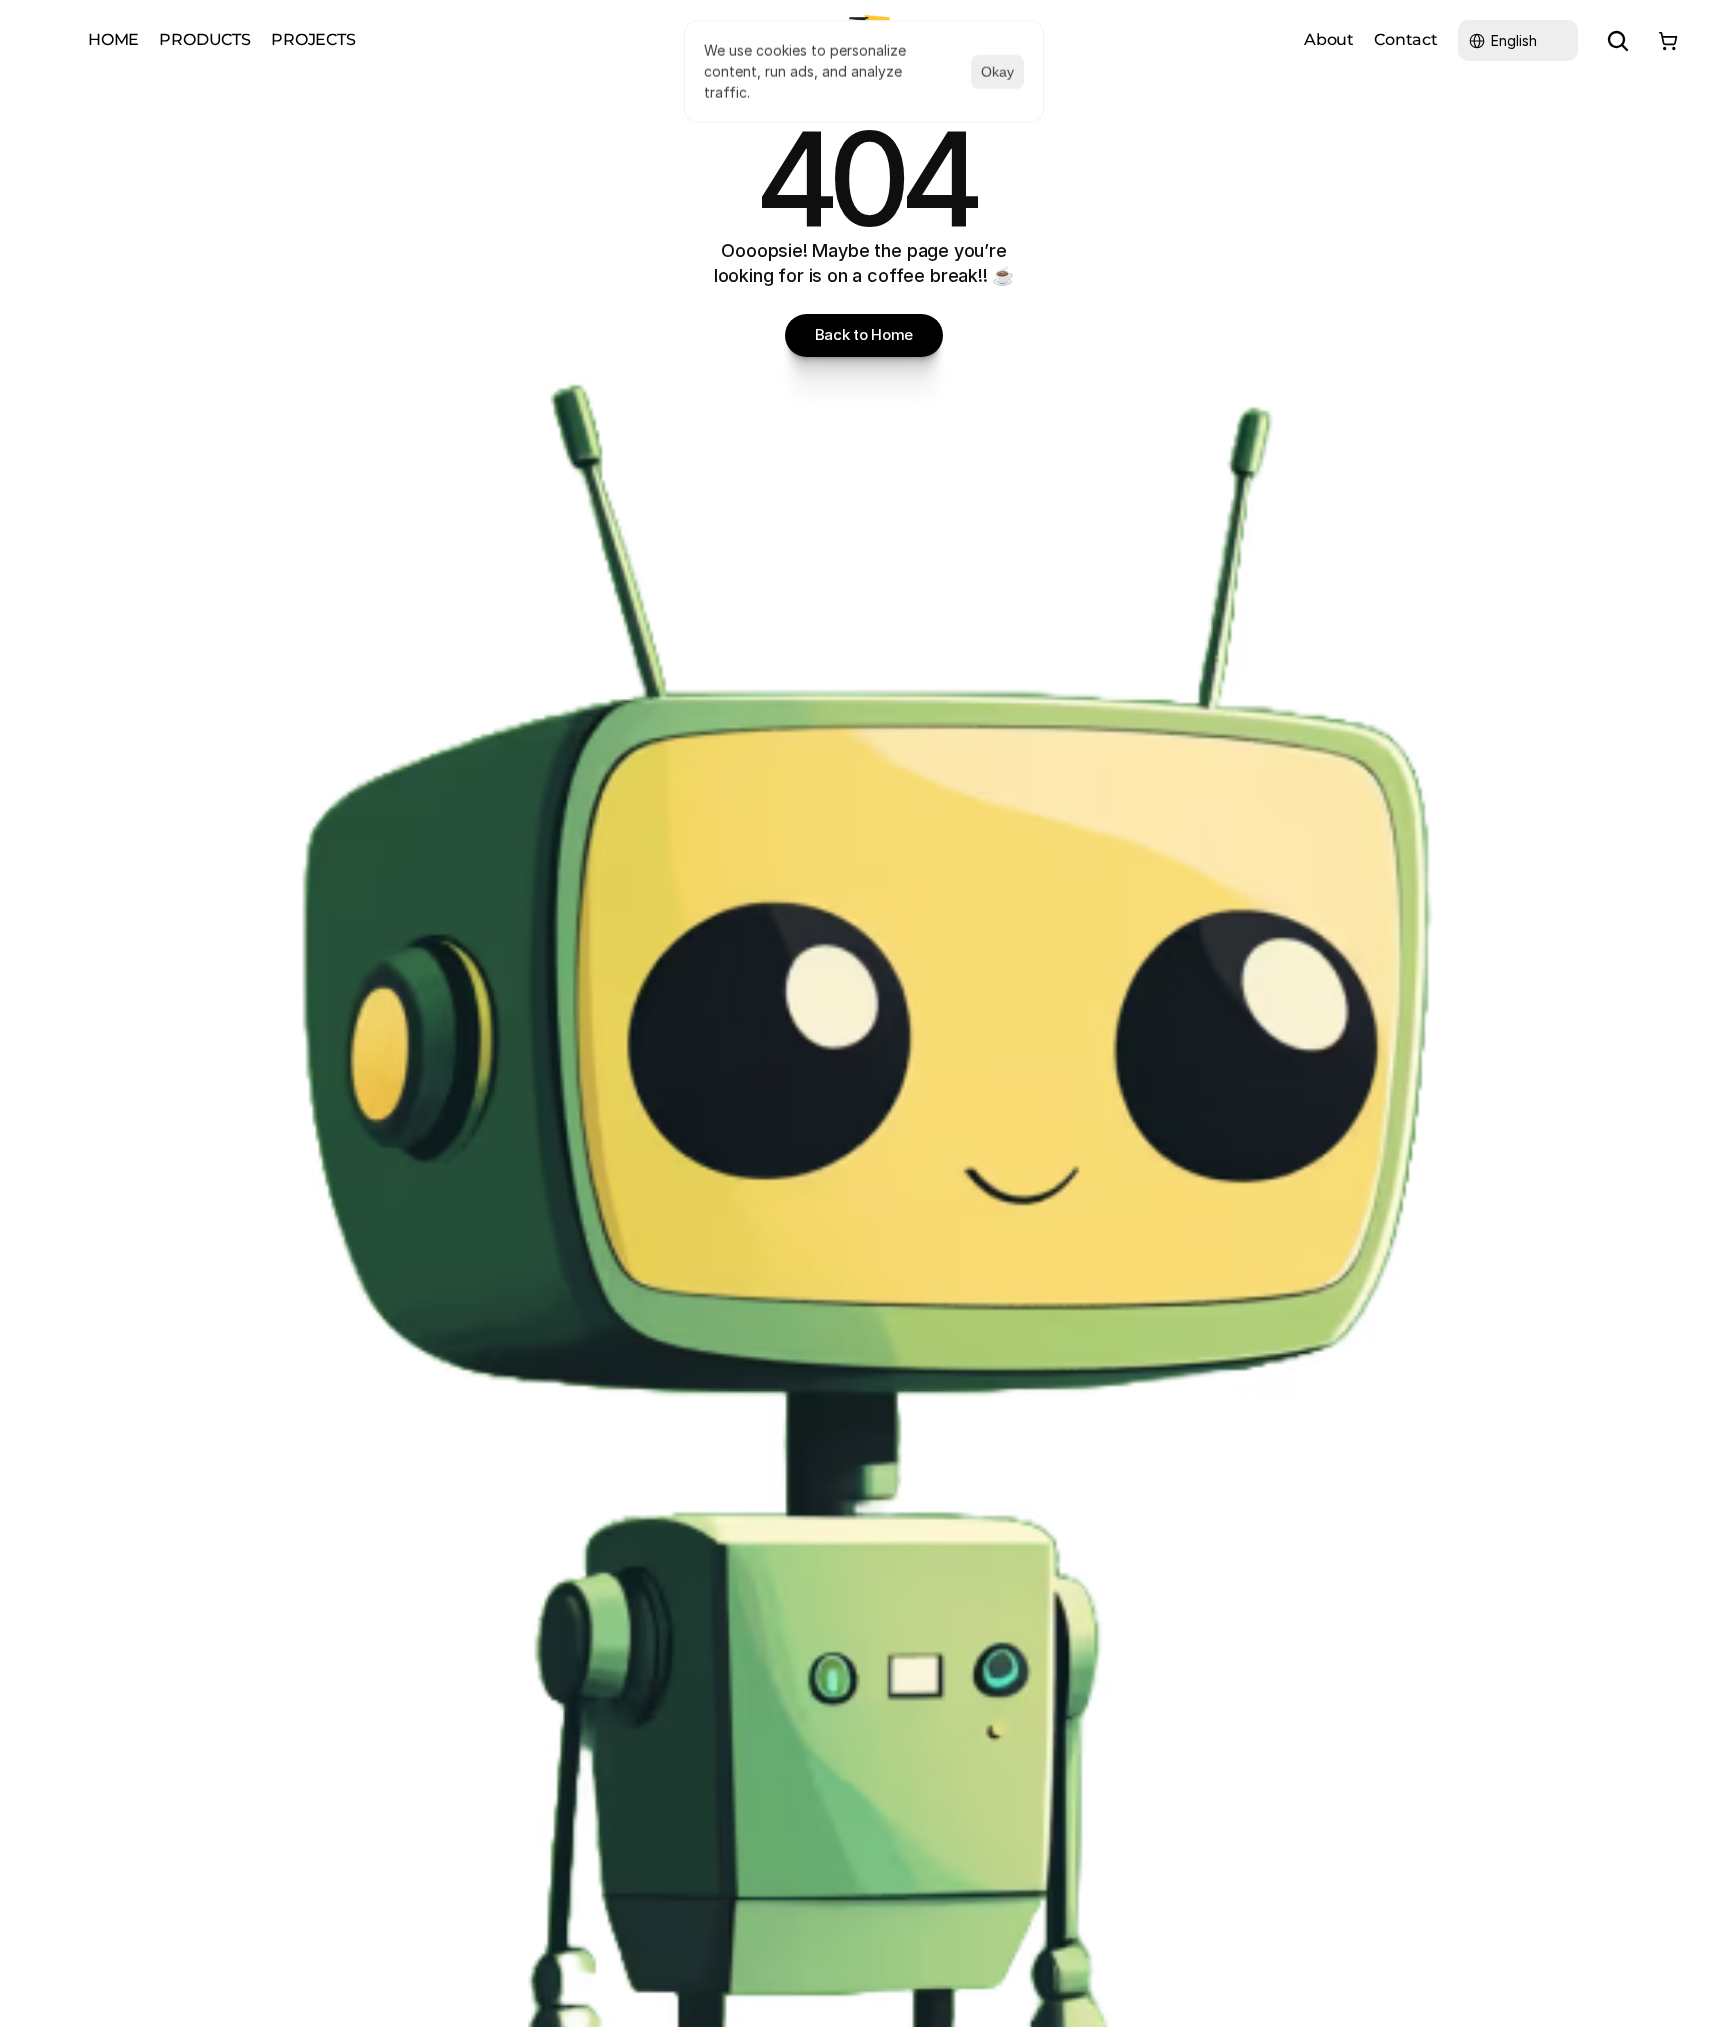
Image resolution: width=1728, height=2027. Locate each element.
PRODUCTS (205, 39)
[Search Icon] (1618, 41)
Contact (1406, 39)
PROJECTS (313, 39)
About (1329, 39)
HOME (113, 39)
